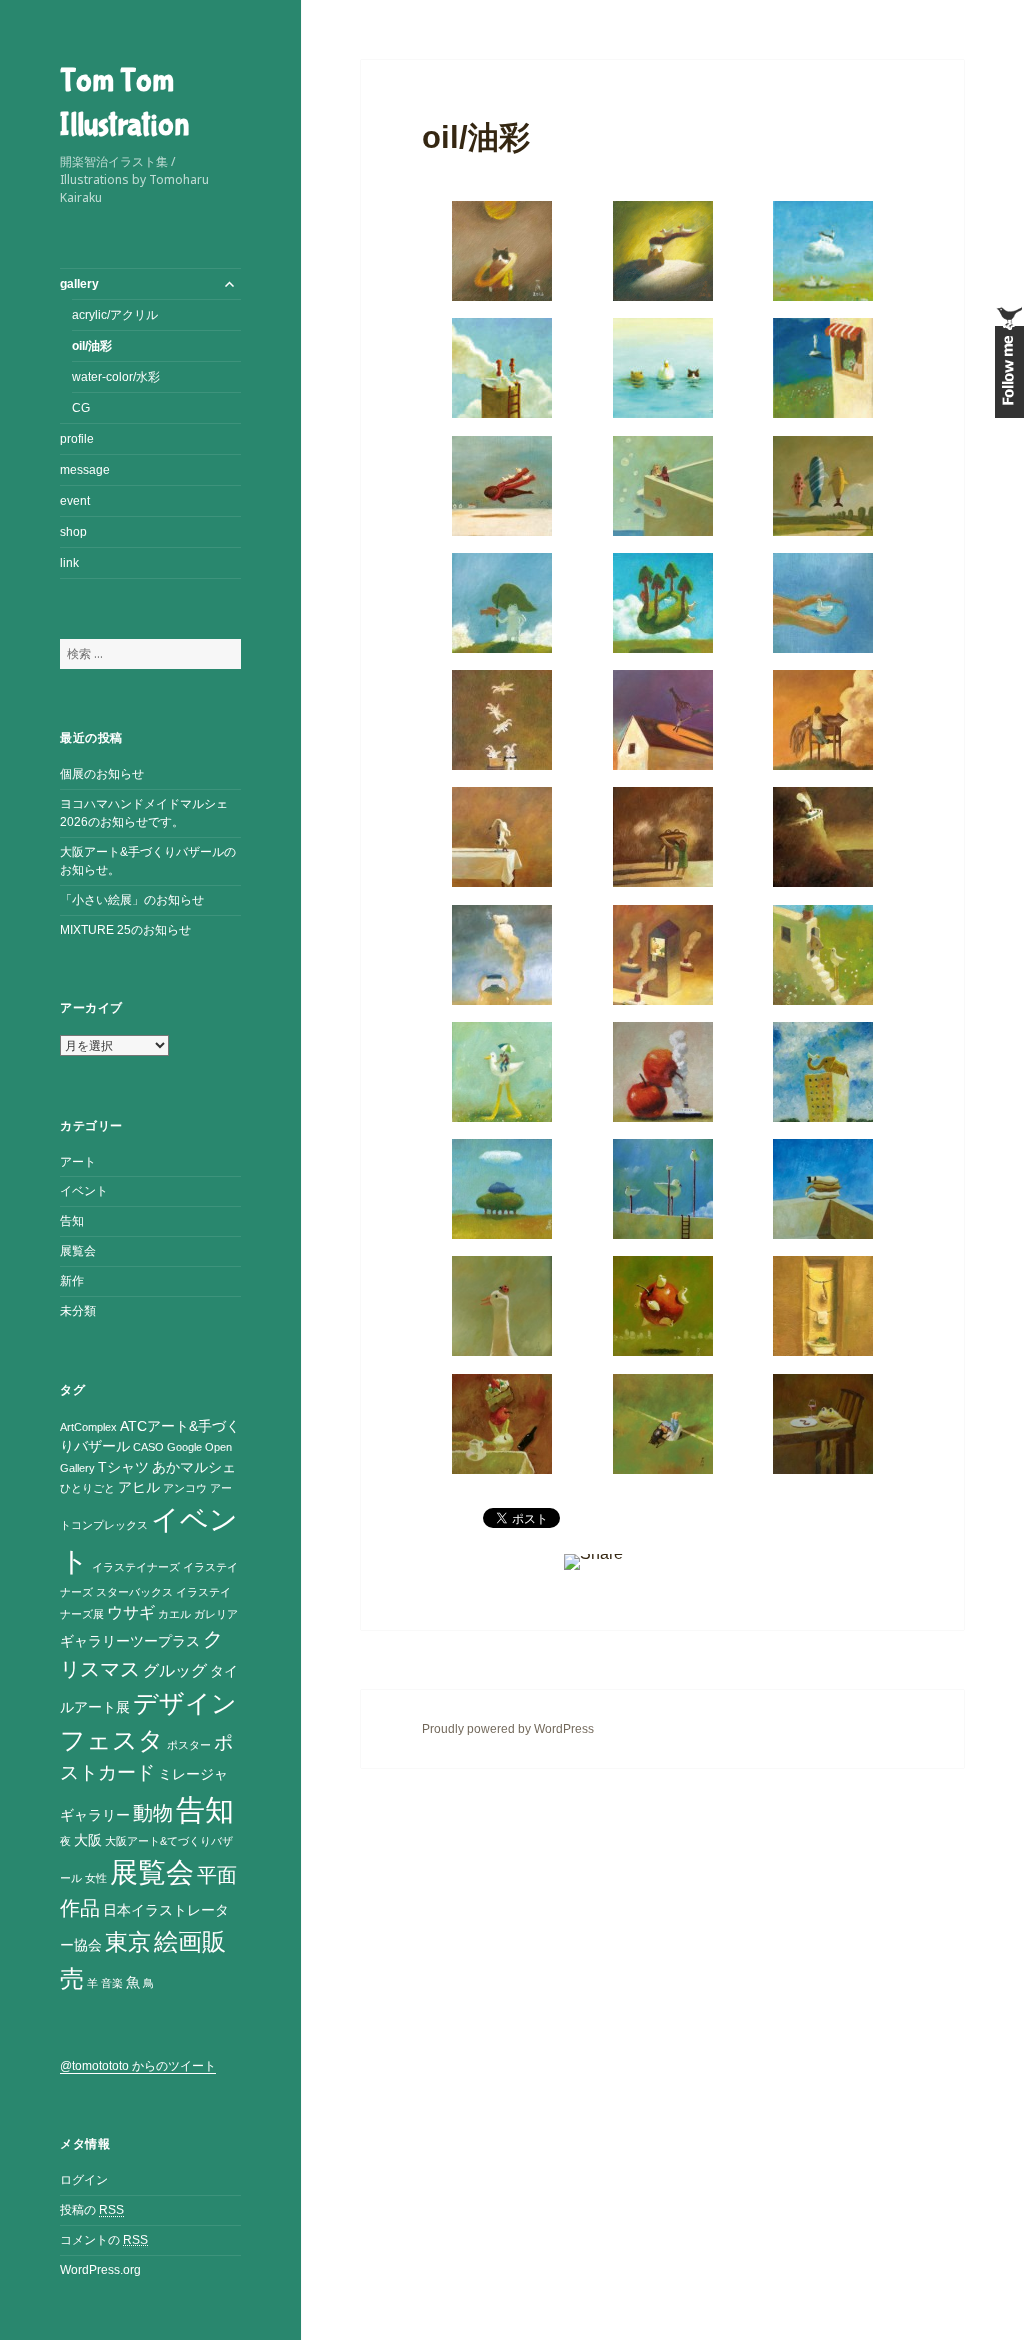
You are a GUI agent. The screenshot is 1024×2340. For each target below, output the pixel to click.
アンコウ (185, 1488)
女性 (96, 1878)
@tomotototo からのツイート (138, 2066)
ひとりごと (87, 1488)
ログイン (84, 2180)
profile (77, 439)
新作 (72, 1281)
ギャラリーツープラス (130, 1641)
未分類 (78, 1311)
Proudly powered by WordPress (508, 1729)
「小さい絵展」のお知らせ (132, 900)
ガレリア (216, 1614)
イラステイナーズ (136, 1567)
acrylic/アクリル (115, 315)
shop (73, 532)
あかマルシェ (194, 1467)
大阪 (88, 1840)
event (75, 501)
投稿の (92, 2210)
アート (78, 1162)
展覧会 (78, 1251)
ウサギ (131, 1612)
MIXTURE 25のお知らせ (125, 930)
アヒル (139, 1487)
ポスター (189, 1745)
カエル (174, 1614)
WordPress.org (100, 2270)
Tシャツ (123, 1467)
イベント (84, 1191)
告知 (72, 1221)
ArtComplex (88, 1427)
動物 (153, 1813)
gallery (79, 284)
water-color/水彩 (116, 377)
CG (81, 408)
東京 (128, 1942)
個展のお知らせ (102, 774)
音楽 (112, 1983)
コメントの (104, 2240)
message (85, 470)
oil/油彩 (92, 346)
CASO (148, 1447)
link (69, 563)
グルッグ (175, 1670)
